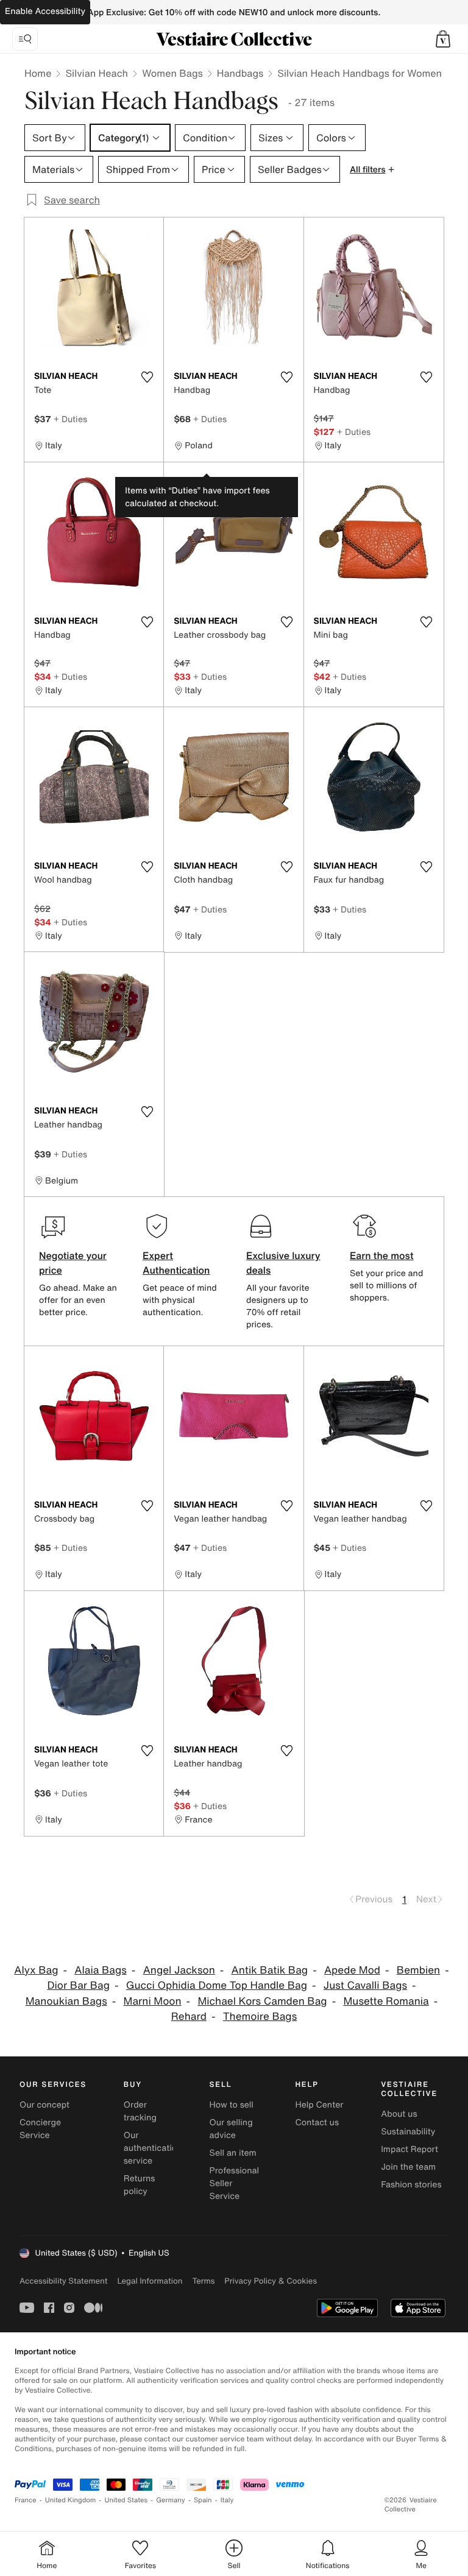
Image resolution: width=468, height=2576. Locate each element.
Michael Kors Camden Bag (262, 2001)
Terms (203, 2281)
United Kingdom (71, 2500)
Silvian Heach (97, 73)
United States (126, 2500)
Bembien (418, 1970)
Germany (171, 2500)
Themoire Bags (260, 2017)
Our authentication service (153, 2148)
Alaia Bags (101, 1970)
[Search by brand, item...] (25, 39)
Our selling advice (231, 2129)
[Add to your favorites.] (147, 377)
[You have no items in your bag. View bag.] (443, 39)
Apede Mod (352, 1970)
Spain (203, 2500)
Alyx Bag (36, 1970)
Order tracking (140, 2111)
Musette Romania (386, 2001)
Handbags (240, 73)
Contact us (317, 2123)
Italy (227, 2500)
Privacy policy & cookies (271, 2281)
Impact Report (409, 2149)
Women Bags (172, 73)
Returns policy (140, 2185)
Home (38, 73)
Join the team (408, 2167)
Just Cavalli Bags (365, 1985)
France (26, 2500)
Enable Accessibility (45, 11)
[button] (443, 39)
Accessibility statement (63, 2281)
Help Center (319, 2105)
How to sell (232, 2105)
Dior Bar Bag (78, 1985)
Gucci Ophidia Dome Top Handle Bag (217, 1985)
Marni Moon (153, 2001)
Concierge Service (40, 2129)
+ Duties (70, 419)
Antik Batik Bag (270, 1970)
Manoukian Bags (66, 2001)
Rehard (189, 2017)
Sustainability (408, 2132)
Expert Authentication (176, 1263)
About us (399, 2114)
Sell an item (233, 2153)
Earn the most (382, 1255)
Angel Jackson (179, 1970)
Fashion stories (411, 2185)
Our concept (44, 2105)
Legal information (150, 2281)
